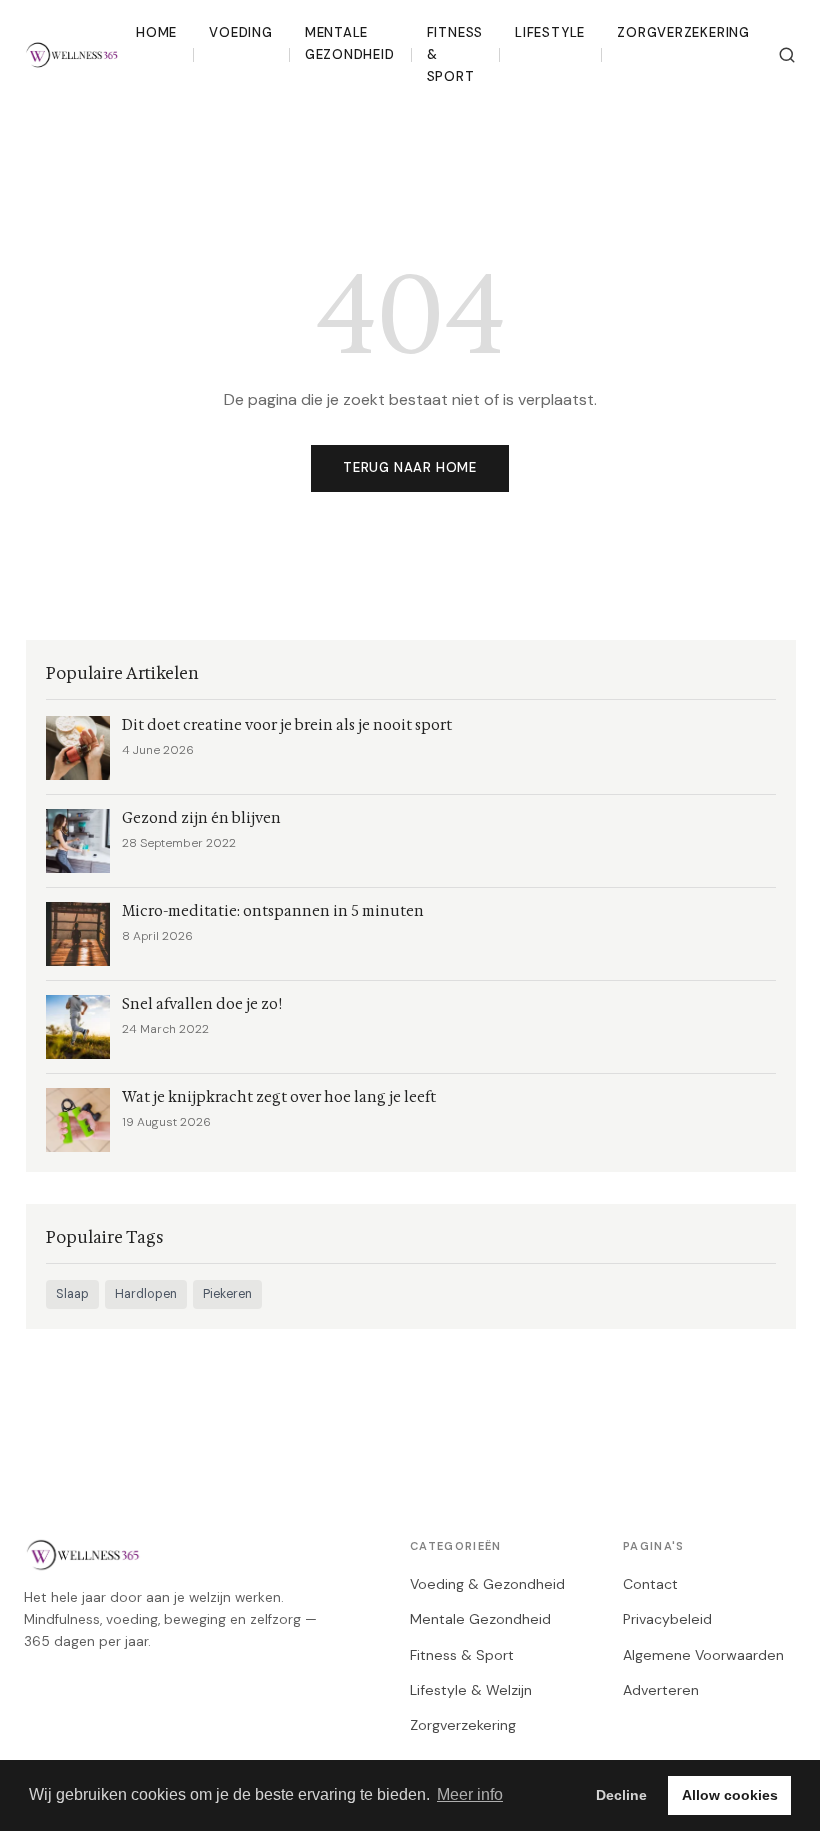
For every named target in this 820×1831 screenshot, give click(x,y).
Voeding (241, 32)
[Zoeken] (787, 55)
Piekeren (227, 1294)
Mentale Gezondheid (350, 43)
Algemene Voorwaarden (703, 1655)
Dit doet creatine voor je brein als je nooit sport (287, 725)
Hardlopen (146, 1294)
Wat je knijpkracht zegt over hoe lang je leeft (279, 1097)
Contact (650, 1584)
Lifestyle (550, 32)
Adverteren (661, 1690)
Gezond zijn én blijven (201, 818)
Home (156, 32)
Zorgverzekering (683, 32)
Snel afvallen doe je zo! (202, 1004)
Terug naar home (410, 467)
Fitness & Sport (455, 55)
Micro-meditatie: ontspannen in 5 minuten (273, 911)
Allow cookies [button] (730, 1795)
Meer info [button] (470, 1794)
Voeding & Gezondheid (487, 1584)
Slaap (72, 1294)
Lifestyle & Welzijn (471, 1690)
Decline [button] (621, 1795)
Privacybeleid (667, 1619)
